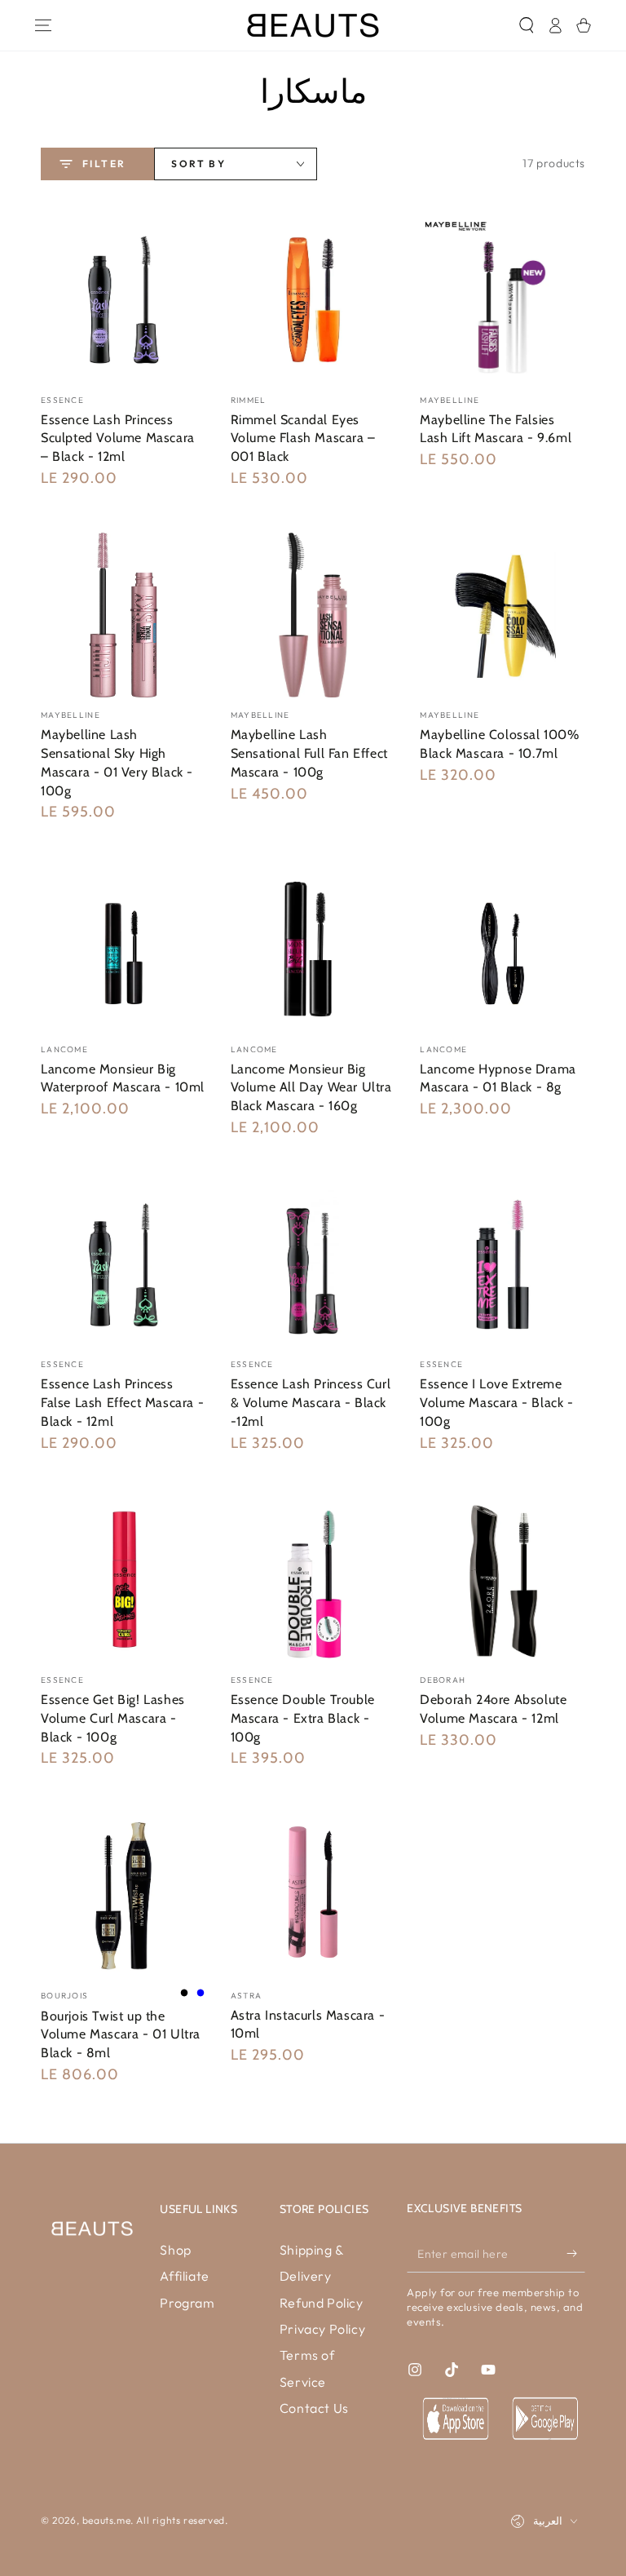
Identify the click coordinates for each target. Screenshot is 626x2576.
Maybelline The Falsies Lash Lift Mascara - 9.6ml (496, 429)
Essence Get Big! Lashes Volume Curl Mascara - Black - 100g (113, 1718)
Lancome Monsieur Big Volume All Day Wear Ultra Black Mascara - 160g (311, 1088)
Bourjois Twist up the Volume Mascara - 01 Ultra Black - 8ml (121, 2035)
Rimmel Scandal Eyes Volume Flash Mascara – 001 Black (303, 438)
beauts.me (106, 2520)
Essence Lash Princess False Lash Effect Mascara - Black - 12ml (122, 1403)
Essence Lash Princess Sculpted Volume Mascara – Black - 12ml (118, 438)
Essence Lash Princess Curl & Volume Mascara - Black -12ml (311, 1403)
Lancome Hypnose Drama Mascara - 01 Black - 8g (498, 1078)
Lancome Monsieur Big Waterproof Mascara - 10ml (123, 1078)
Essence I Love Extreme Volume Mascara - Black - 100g (496, 1403)
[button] (526, 25)
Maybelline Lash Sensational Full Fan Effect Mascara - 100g (309, 753)
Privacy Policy (322, 2329)
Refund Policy (322, 2303)
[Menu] (43, 25)
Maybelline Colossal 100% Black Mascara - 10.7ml (499, 744)
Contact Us (314, 2408)
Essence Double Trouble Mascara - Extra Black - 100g (303, 1718)
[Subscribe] (576, 2254)
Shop (175, 2250)
